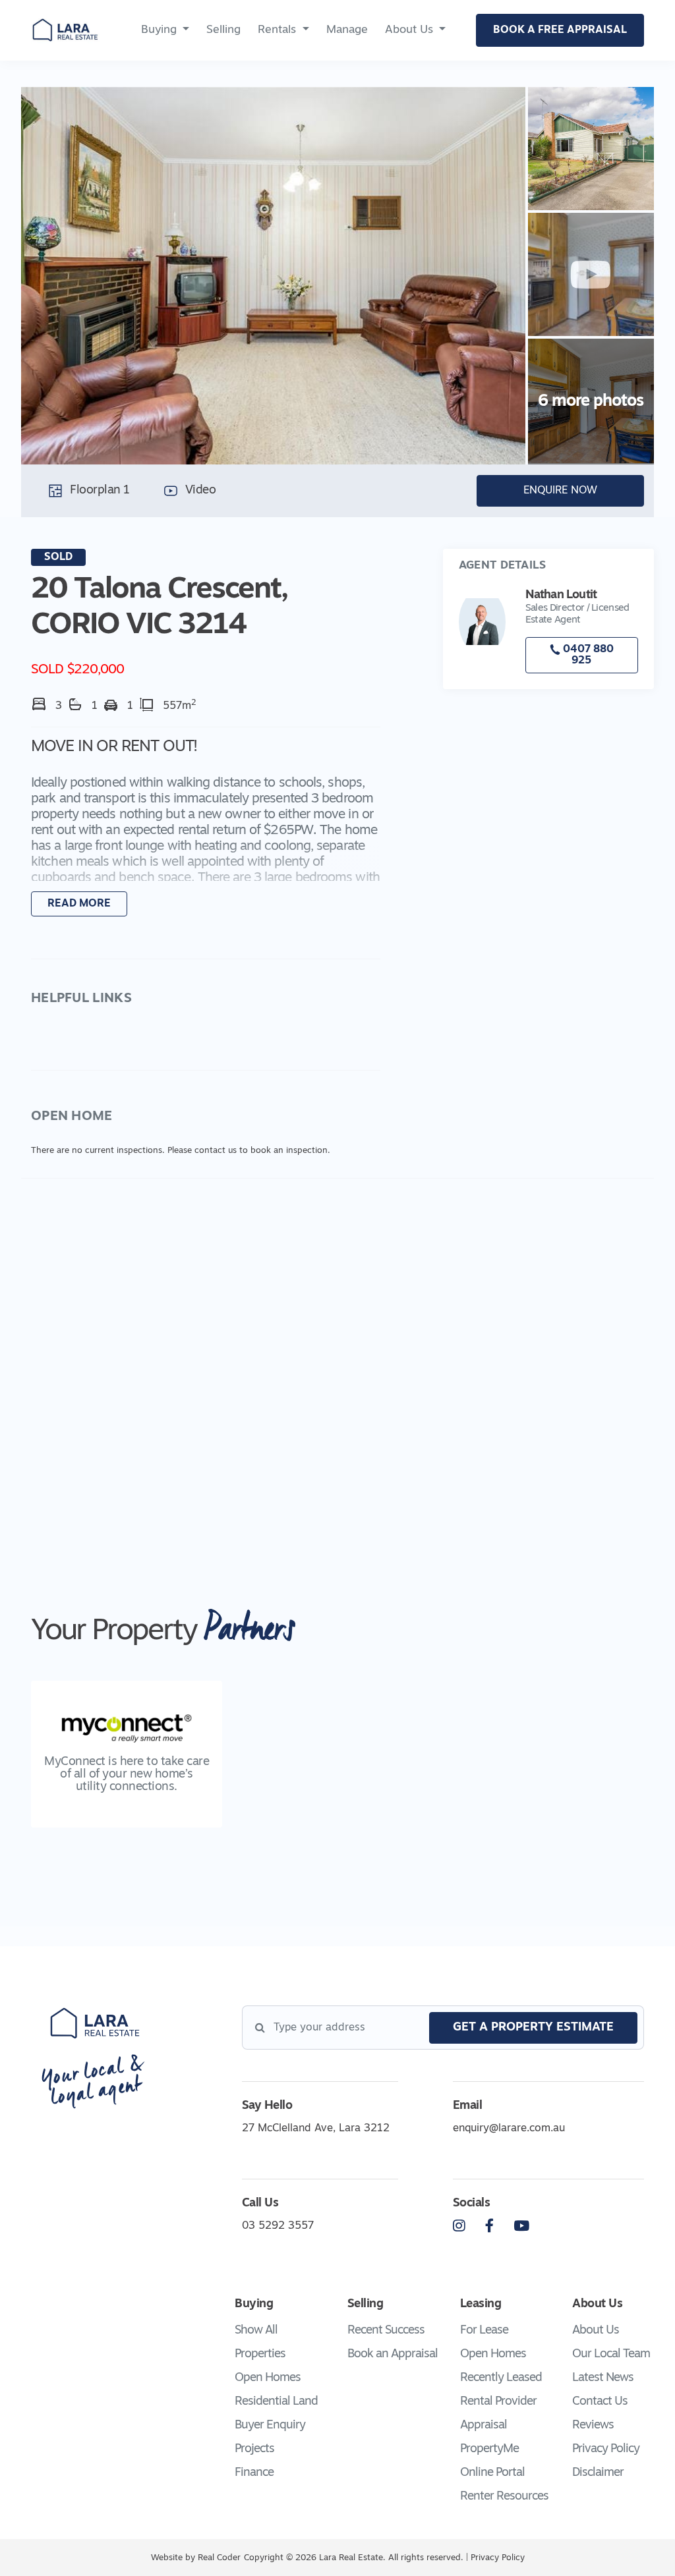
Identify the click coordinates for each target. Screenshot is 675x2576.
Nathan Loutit (561, 596)
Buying (159, 30)
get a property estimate (533, 2028)
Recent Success (386, 2331)
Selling (223, 30)
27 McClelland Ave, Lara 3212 (316, 2129)
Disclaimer (598, 2473)
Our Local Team (611, 2355)
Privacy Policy (606, 2450)
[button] (206, 828)
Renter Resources (504, 2497)
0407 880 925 (587, 656)
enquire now (560, 491)
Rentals (277, 30)
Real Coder (219, 2558)
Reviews (593, 2426)
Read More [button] (79, 904)
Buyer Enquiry (270, 2426)
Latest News (603, 2378)
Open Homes (268, 2378)
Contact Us (600, 2402)
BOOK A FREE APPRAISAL (560, 30)
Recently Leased (501, 2378)
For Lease (484, 2331)
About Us (409, 30)
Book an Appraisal (393, 2355)
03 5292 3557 (278, 2226)
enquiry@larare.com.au (509, 2129)
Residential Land (276, 2402)
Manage (347, 30)
